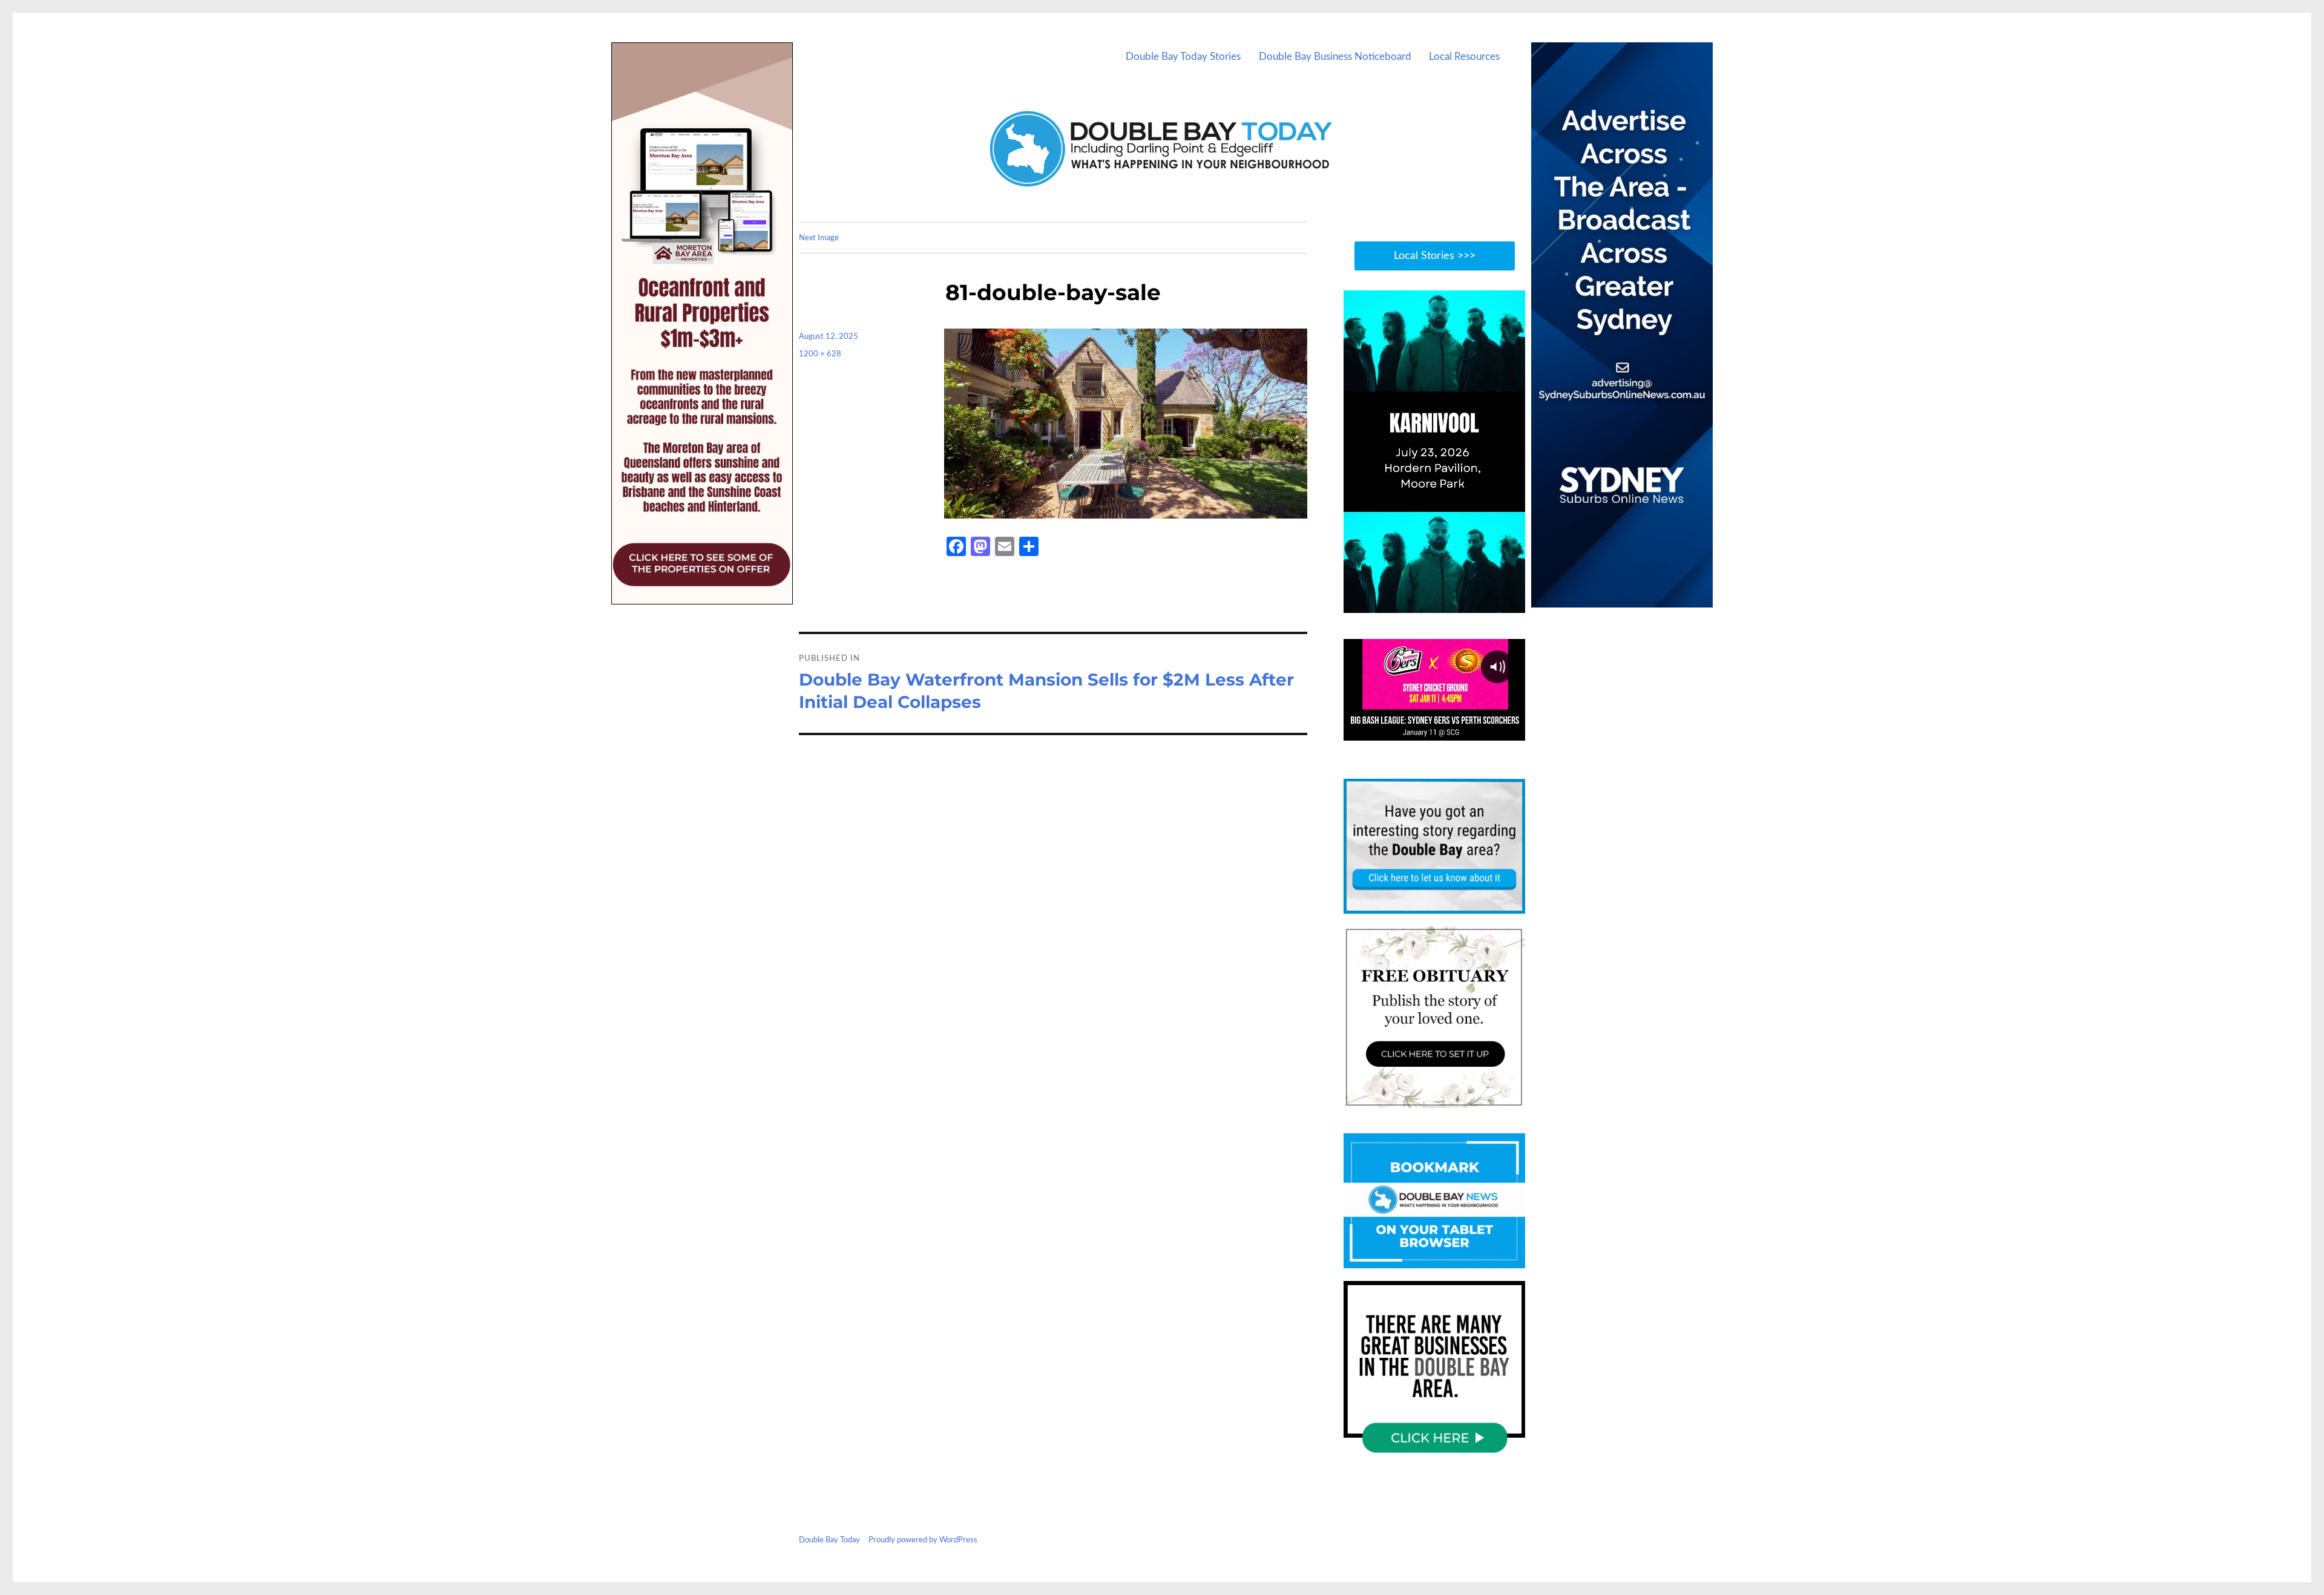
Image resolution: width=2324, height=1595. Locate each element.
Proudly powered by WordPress (923, 1540)
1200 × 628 (820, 354)
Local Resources (1464, 57)
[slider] (1446, 603)
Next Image (819, 238)
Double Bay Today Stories (1183, 57)
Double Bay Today (829, 1540)
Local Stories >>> (1435, 256)
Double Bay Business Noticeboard (1335, 57)
